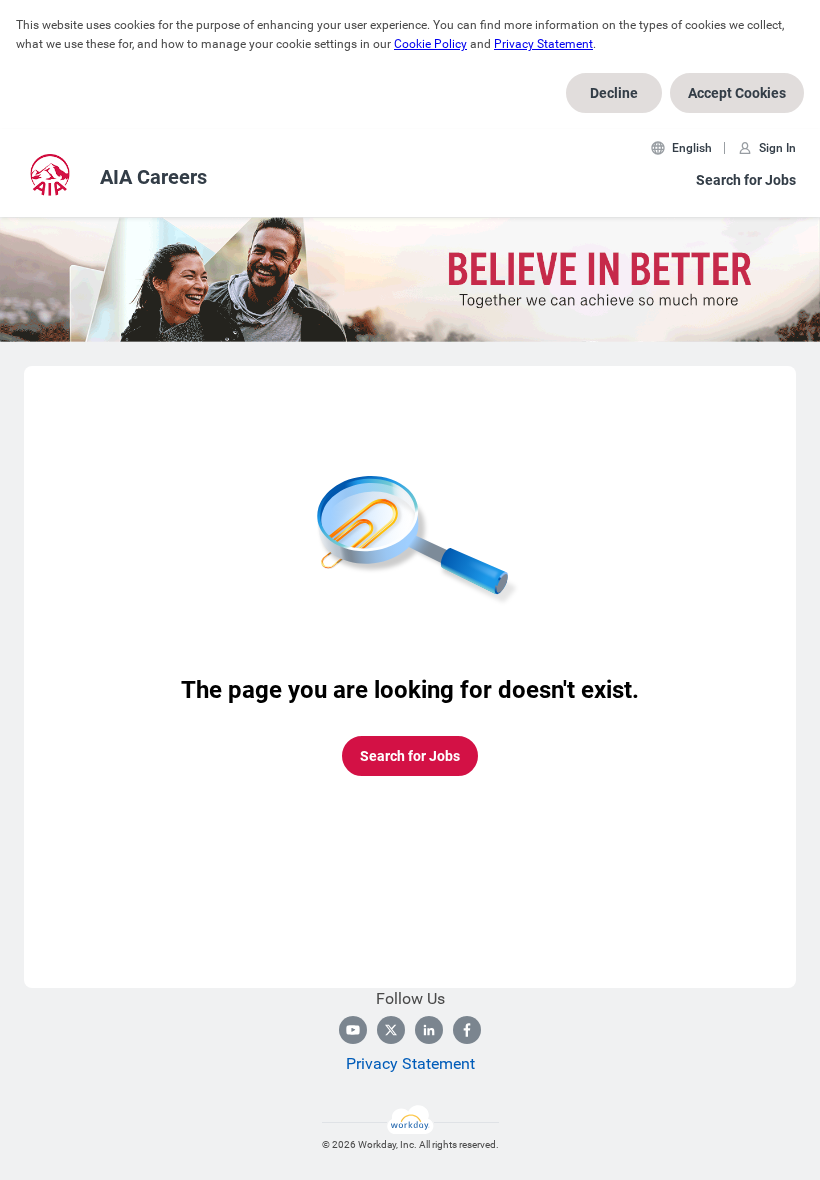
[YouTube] (353, 1030)
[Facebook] (467, 1030)
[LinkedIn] (429, 1030)
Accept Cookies (737, 93)
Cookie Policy (430, 44)
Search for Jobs (746, 180)
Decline (614, 93)
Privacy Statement (543, 44)
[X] (391, 1030)
